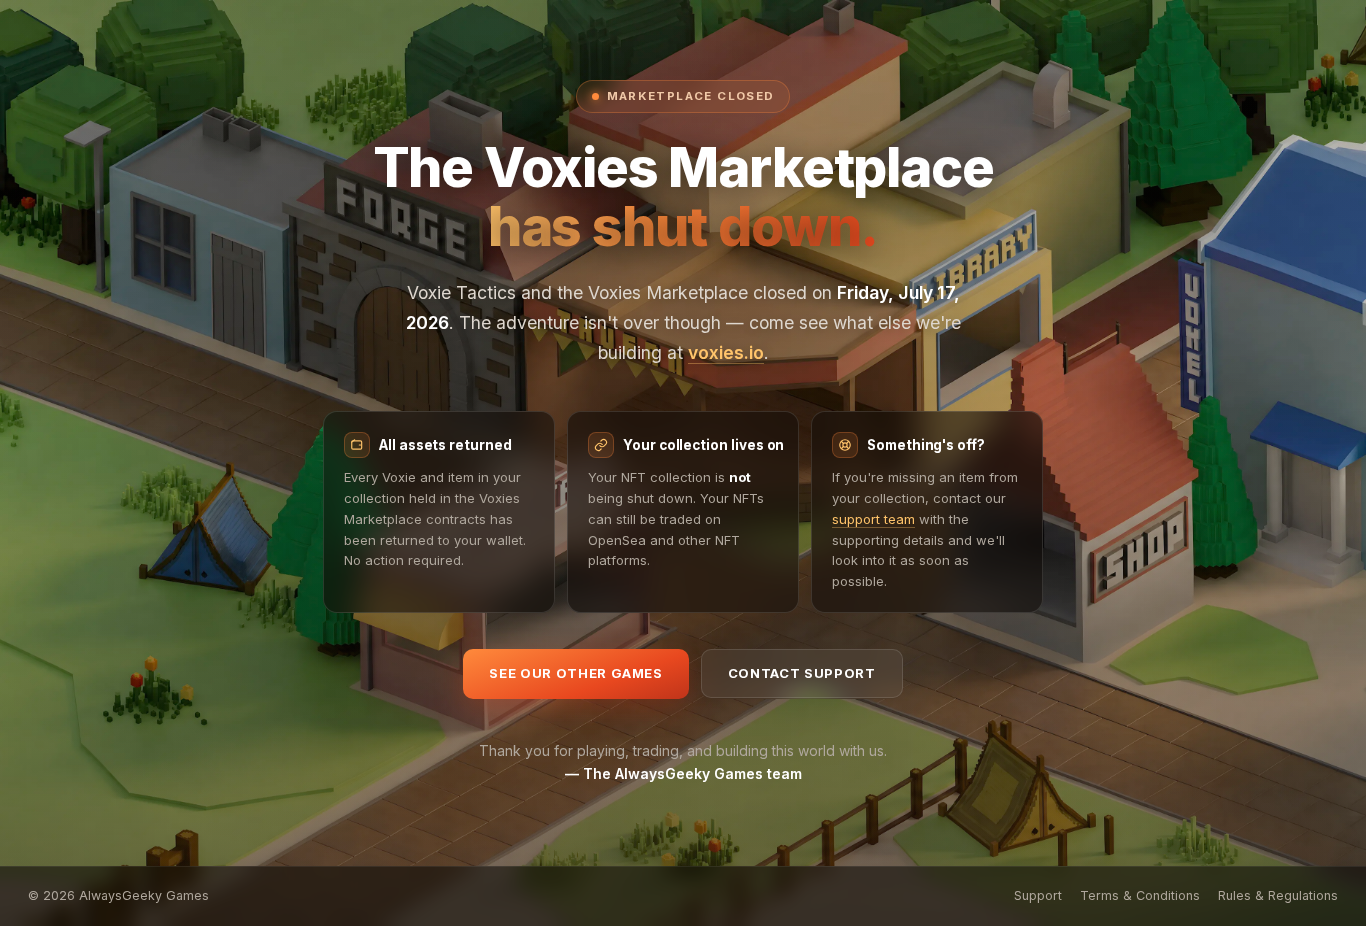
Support (1038, 895)
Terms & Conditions (1140, 895)
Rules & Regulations (1278, 895)
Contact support (802, 673)
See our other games (575, 673)
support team (873, 519)
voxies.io (726, 352)
